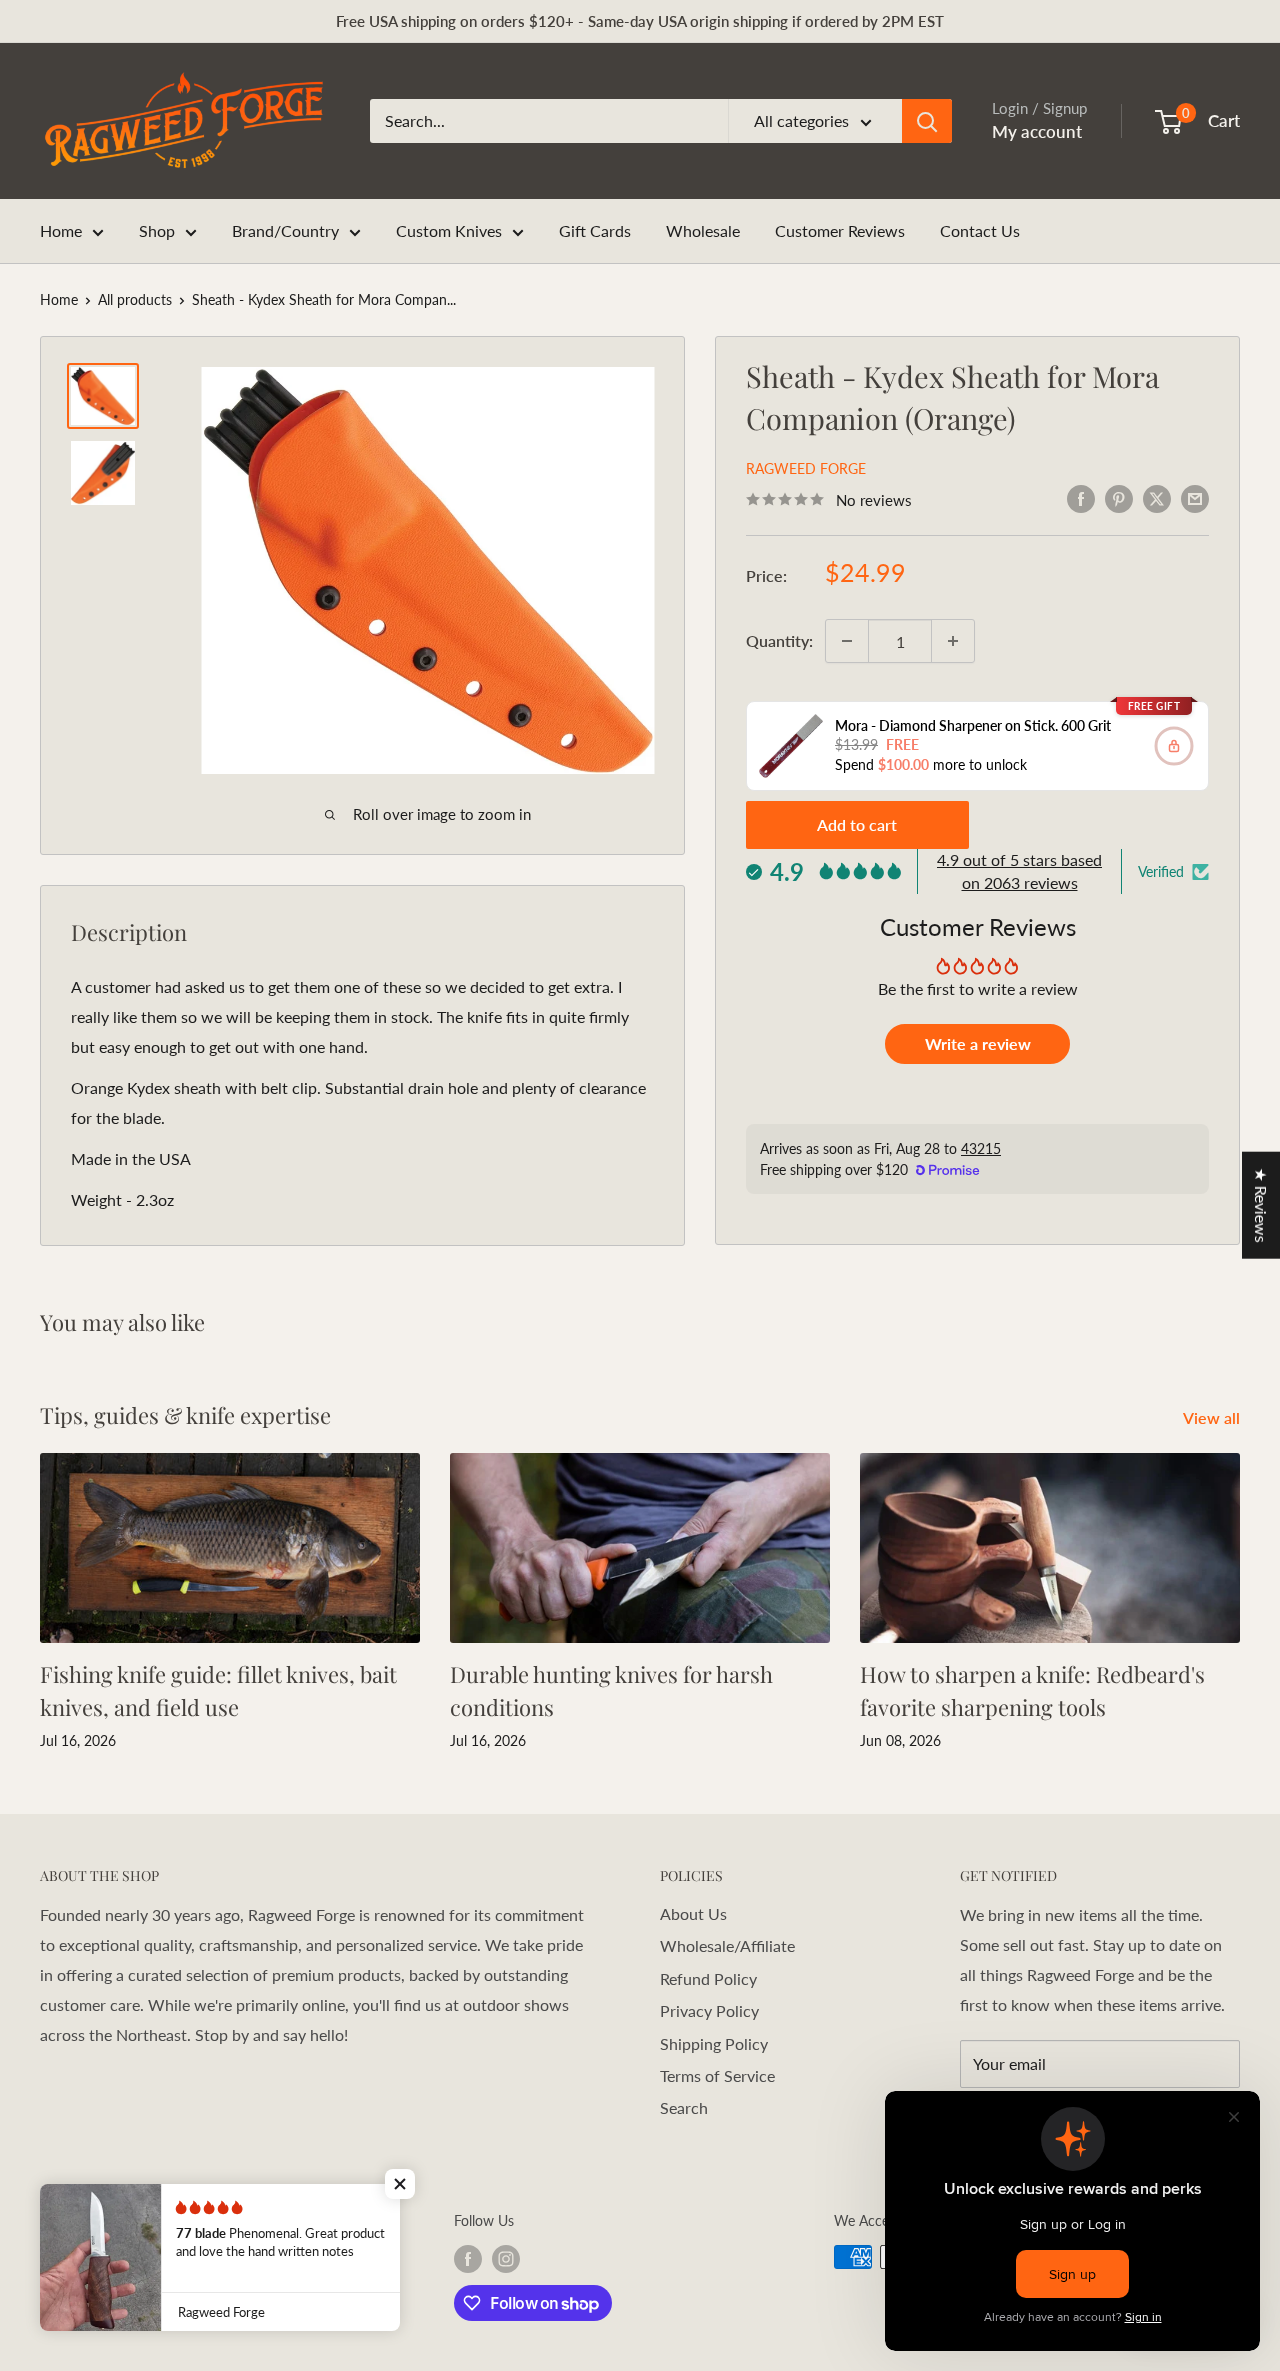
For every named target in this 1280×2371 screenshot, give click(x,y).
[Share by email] (1195, 497)
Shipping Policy (714, 2043)
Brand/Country (285, 230)
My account (1037, 131)
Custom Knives (449, 230)
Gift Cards (595, 230)
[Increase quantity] (953, 641)
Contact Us (980, 230)
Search (684, 2107)
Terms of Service (717, 2075)
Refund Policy (708, 1978)
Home (61, 230)
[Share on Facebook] (1081, 497)
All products (135, 299)
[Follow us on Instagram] (506, 2259)
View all (1213, 1417)
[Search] (927, 121)
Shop (157, 230)
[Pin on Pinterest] (1119, 497)
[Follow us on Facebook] (468, 2259)
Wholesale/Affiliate (727, 1945)
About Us (693, 1913)
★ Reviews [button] (1261, 1204)
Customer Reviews (840, 230)
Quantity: (779, 640)
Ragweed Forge (806, 468)
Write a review (978, 1043)
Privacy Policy (709, 2010)
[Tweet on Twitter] (1157, 497)
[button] (400, 2184)
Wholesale (703, 230)
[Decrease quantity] (847, 641)
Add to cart (857, 824)
